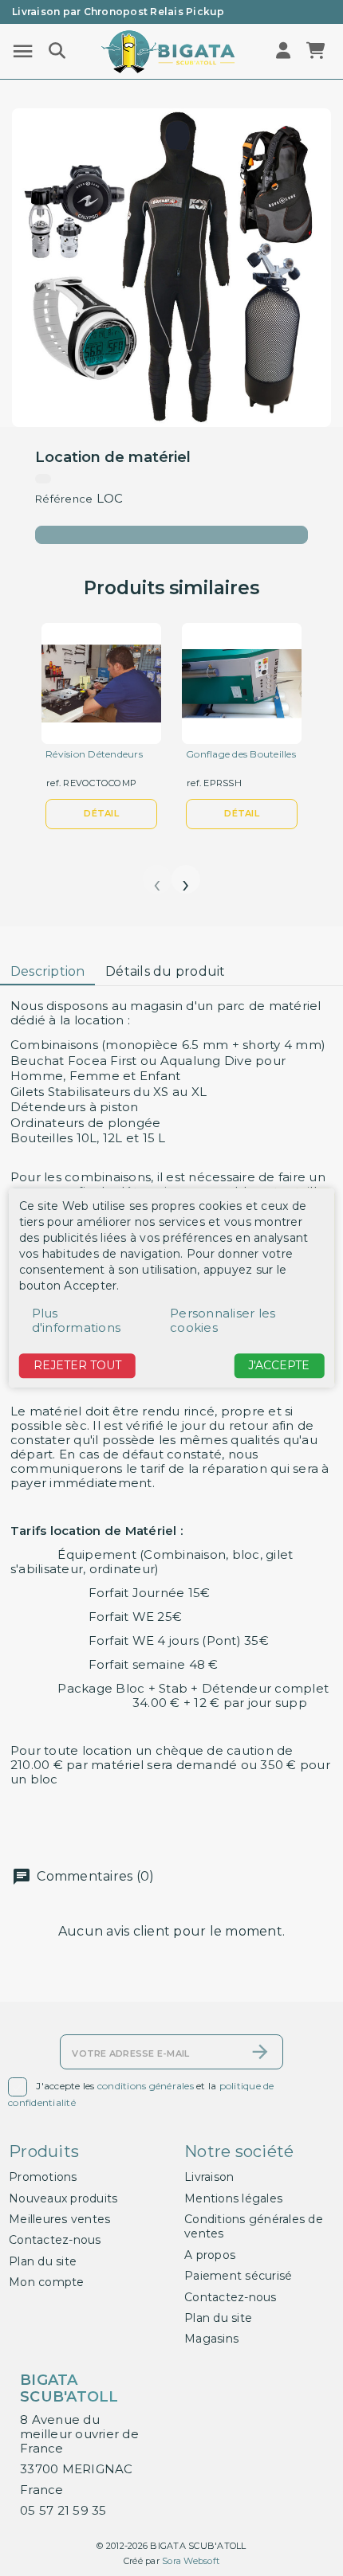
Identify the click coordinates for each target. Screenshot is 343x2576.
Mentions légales (233, 2198)
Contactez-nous (55, 2240)
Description (48, 971)
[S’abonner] (260, 2052)
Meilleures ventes (59, 2219)
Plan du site (43, 2261)
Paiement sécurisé (238, 2276)
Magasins (211, 2339)
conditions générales (146, 2086)
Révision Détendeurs (94, 754)
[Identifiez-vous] (285, 51)
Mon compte (47, 2282)
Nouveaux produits (63, 2198)
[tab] (47, 972)
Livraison (209, 2177)
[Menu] (23, 51)
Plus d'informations (77, 1320)
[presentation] (157, 879)
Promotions (43, 2177)
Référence (64, 499)
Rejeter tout (77, 1365)
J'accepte (279, 1365)
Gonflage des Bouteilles (241, 754)
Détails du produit (166, 971)
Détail (101, 813)
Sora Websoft (191, 2561)
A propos (210, 2255)
